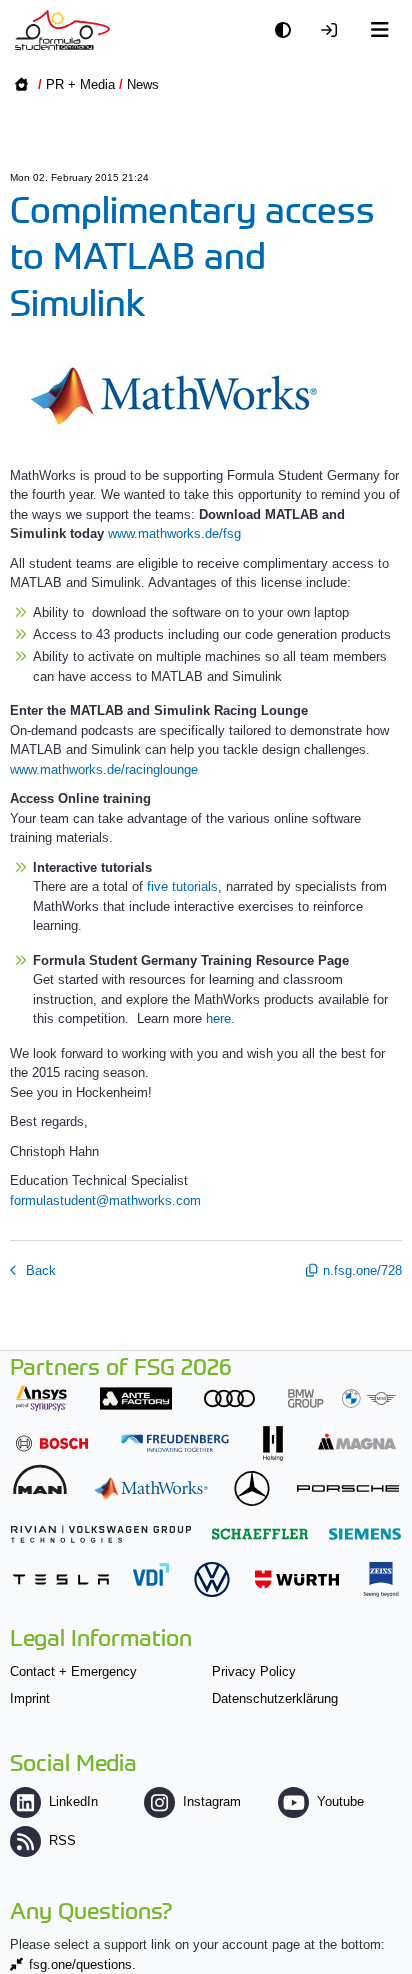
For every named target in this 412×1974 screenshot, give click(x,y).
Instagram (212, 1801)
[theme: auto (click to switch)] (288, 30)
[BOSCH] (52, 1443)
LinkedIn (73, 1801)
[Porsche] (348, 1488)
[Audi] (229, 1398)
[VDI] (151, 1574)
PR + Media (80, 84)
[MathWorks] (151, 1488)
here (218, 1018)
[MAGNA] (357, 1441)
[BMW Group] (342, 1398)
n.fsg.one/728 (362, 1270)
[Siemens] (365, 1533)
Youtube (340, 1801)
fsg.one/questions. (82, 1964)
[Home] (62, 30)
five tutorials (182, 886)
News (143, 84)
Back (39, 1270)
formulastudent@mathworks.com (105, 1200)
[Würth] (297, 1579)
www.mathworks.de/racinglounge (104, 769)
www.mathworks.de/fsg (174, 533)
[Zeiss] (381, 1579)
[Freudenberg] (175, 1443)
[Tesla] (61, 1579)
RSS (62, 1840)
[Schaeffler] (260, 1533)
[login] (334, 30)
